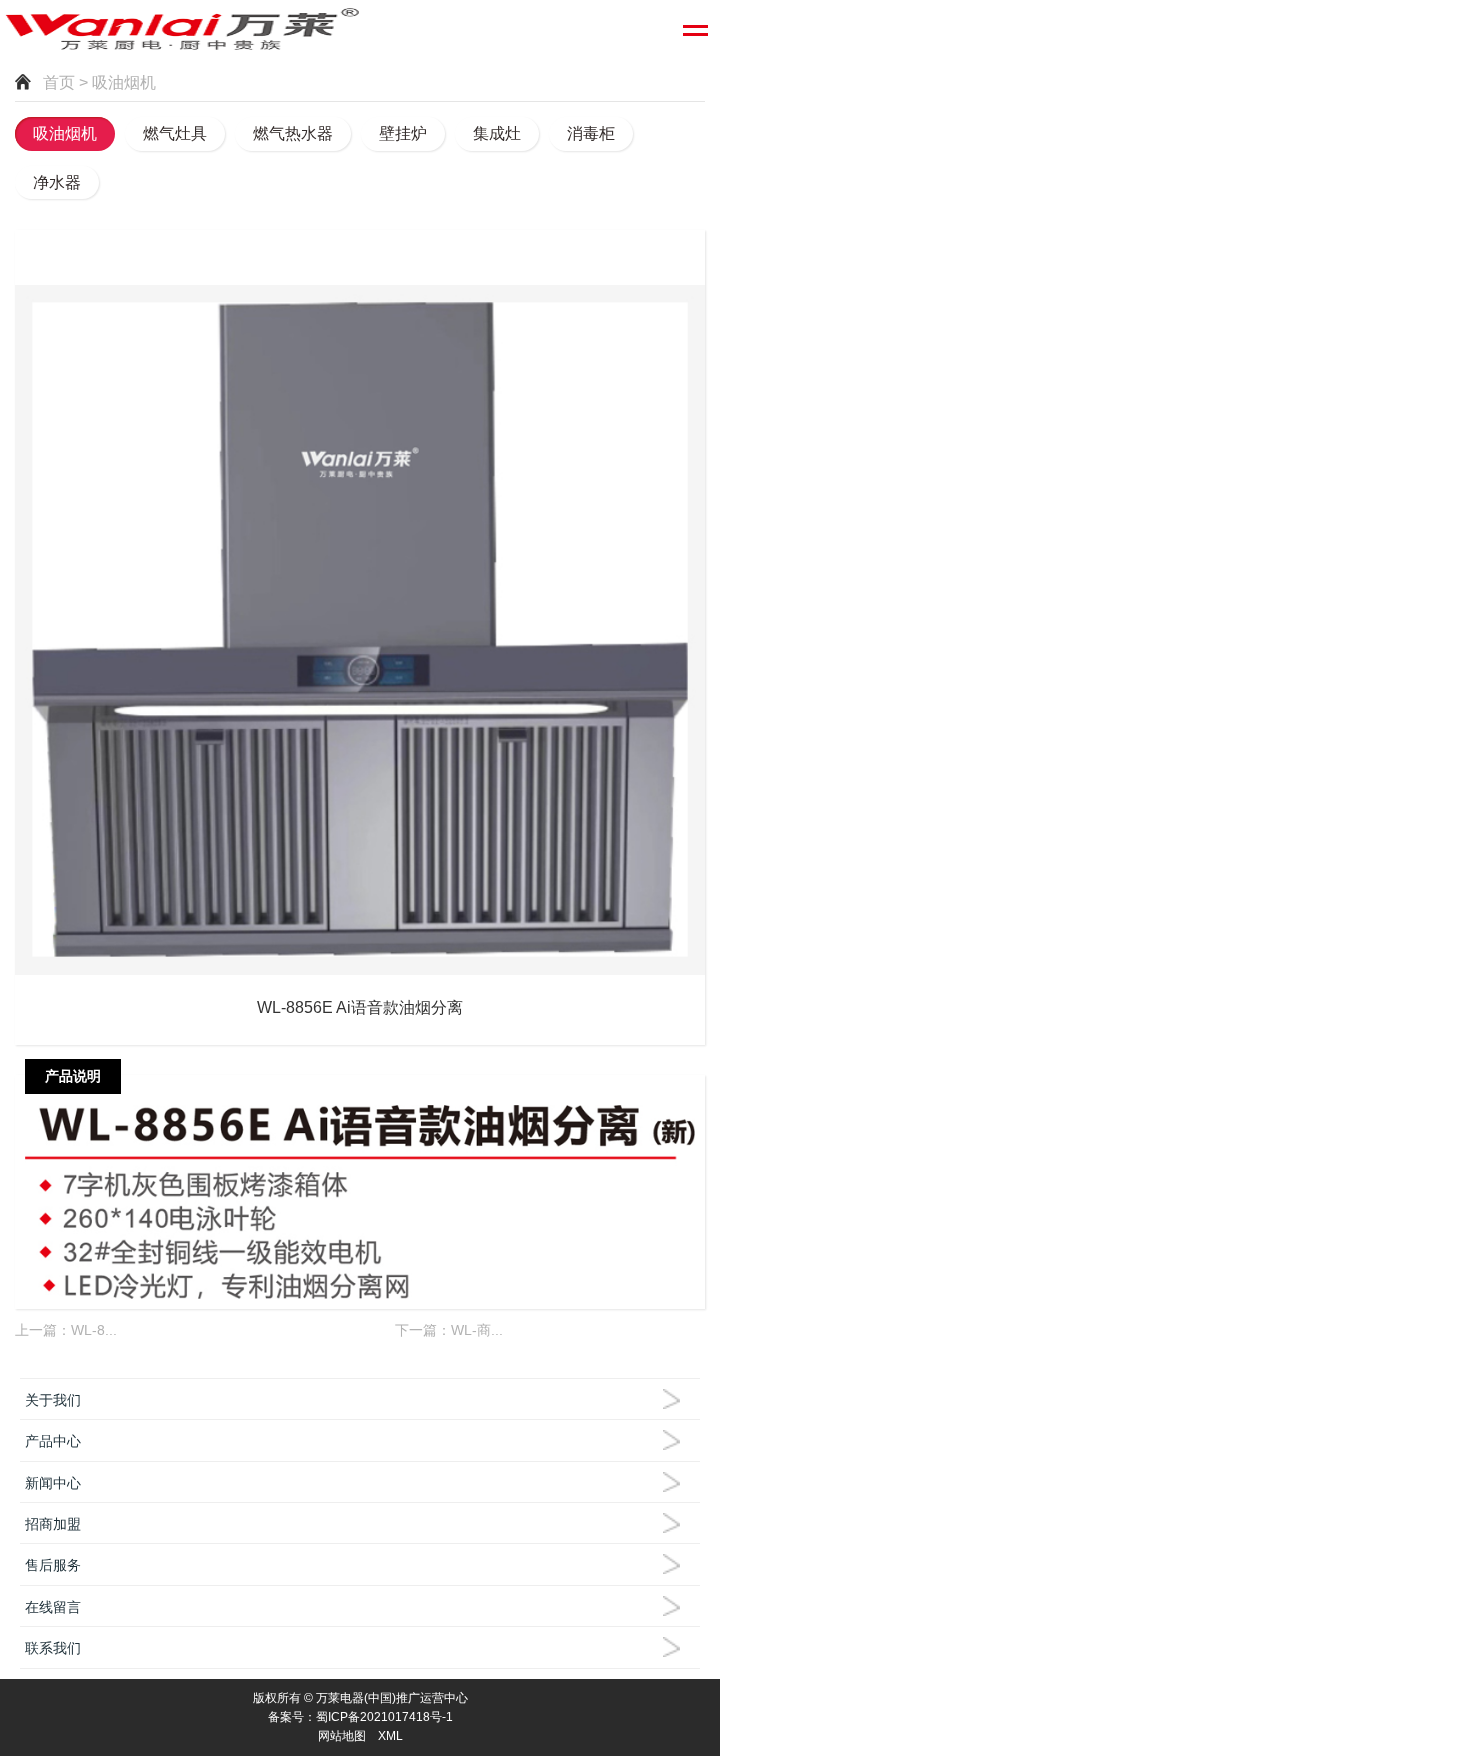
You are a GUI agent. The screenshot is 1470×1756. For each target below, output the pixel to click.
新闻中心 (53, 1483)
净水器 (57, 182)
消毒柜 (591, 133)
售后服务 (53, 1565)
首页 (59, 82)
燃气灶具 (175, 133)
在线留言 (53, 1607)
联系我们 (53, 1648)
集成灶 (497, 133)
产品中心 (53, 1441)
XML (390, 1736)
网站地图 (342, 1736)
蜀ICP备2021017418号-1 (384, 1717)
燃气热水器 (293, 133)
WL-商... (477, 1330)
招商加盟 (53, 1524)
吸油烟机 (65, 133)
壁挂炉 (403, 133)
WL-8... (94, 1330)
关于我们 (53, 1400)
